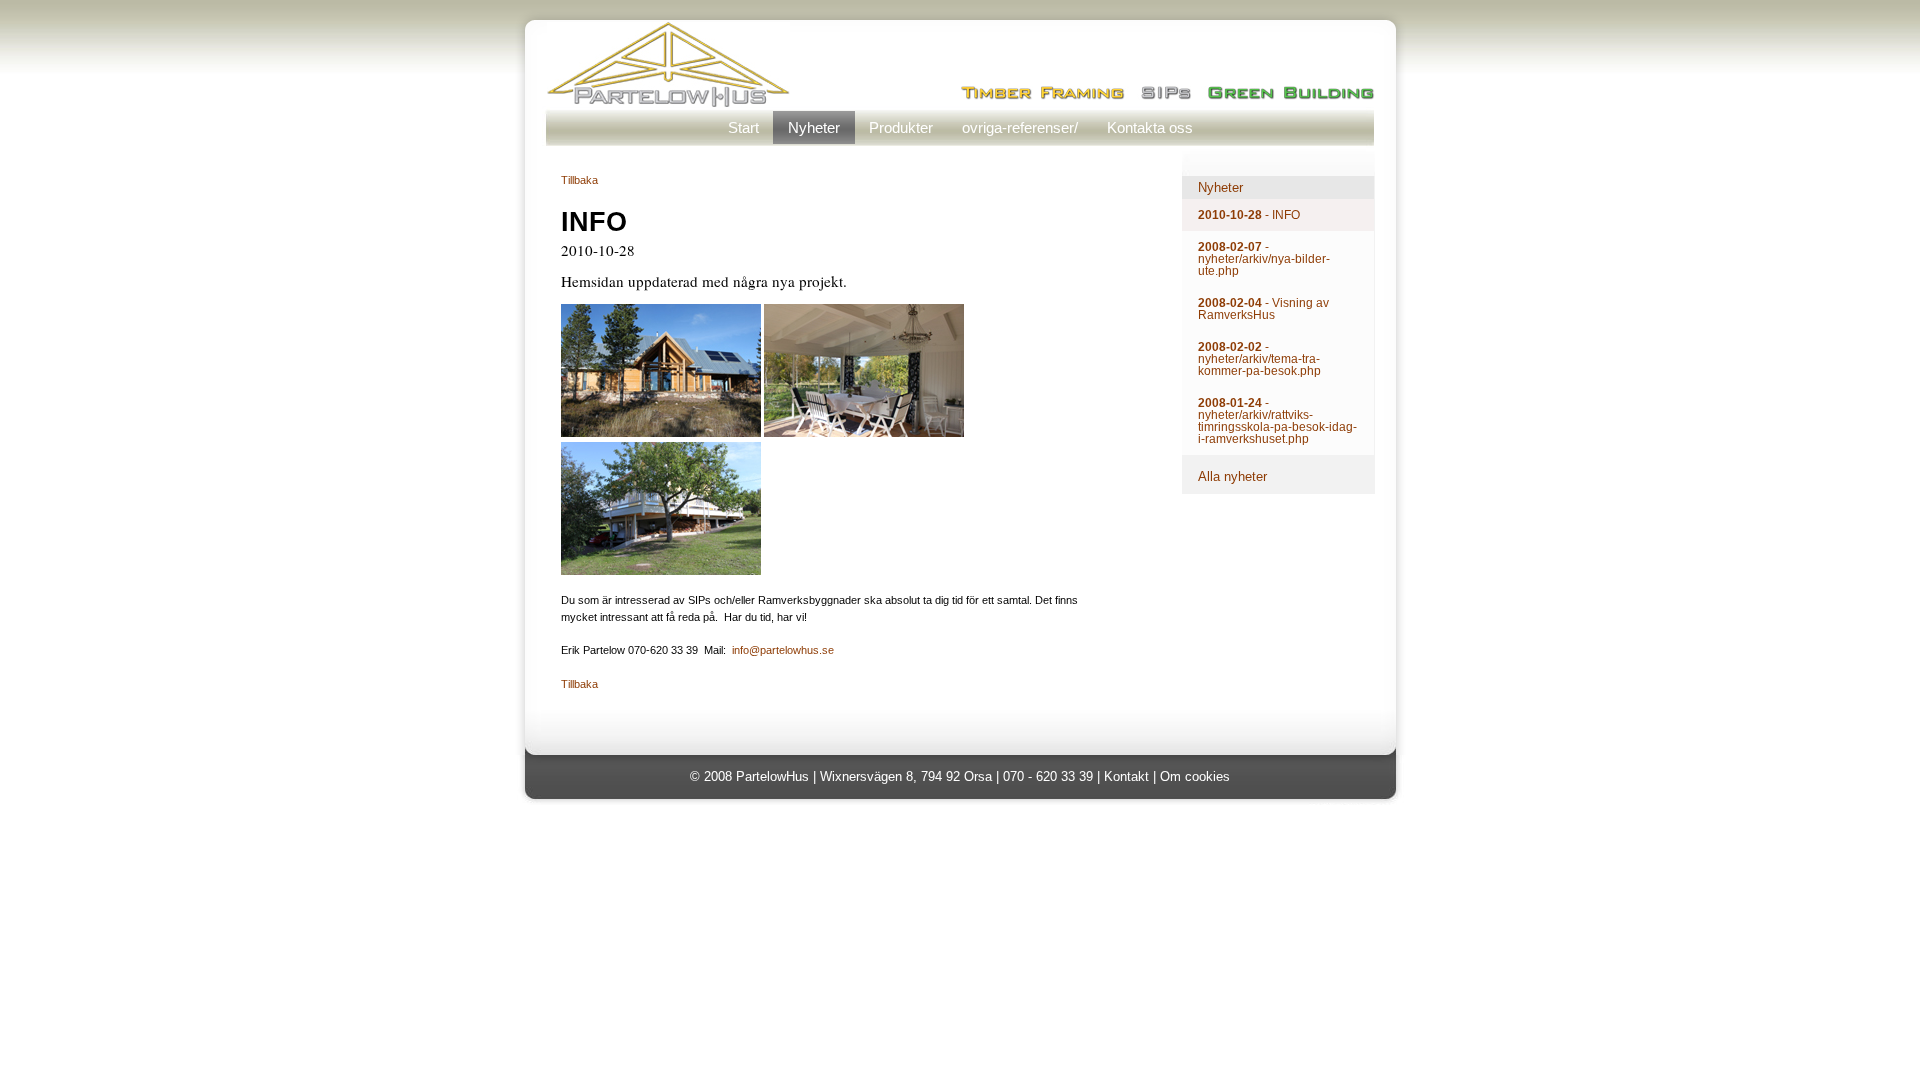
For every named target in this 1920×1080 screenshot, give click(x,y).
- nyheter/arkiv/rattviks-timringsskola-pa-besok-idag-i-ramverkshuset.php (1277, 421)
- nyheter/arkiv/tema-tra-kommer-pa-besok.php (1259, 359)
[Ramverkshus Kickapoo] (661, 433)
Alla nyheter (1232, 476)
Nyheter (814, 127)
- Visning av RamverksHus (1263, 309)
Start (743, 127)
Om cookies (1195, 776)
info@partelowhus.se (783, 650)
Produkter (901, 127)
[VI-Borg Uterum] (864, 433)
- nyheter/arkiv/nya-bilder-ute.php (1264, 259)
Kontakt (1126, 776)
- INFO (1249, 215)
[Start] (668, 101)
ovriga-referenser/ (1020, 127)
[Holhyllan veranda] (661, 571)
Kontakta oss (1150, 127)
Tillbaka (579, 180)
